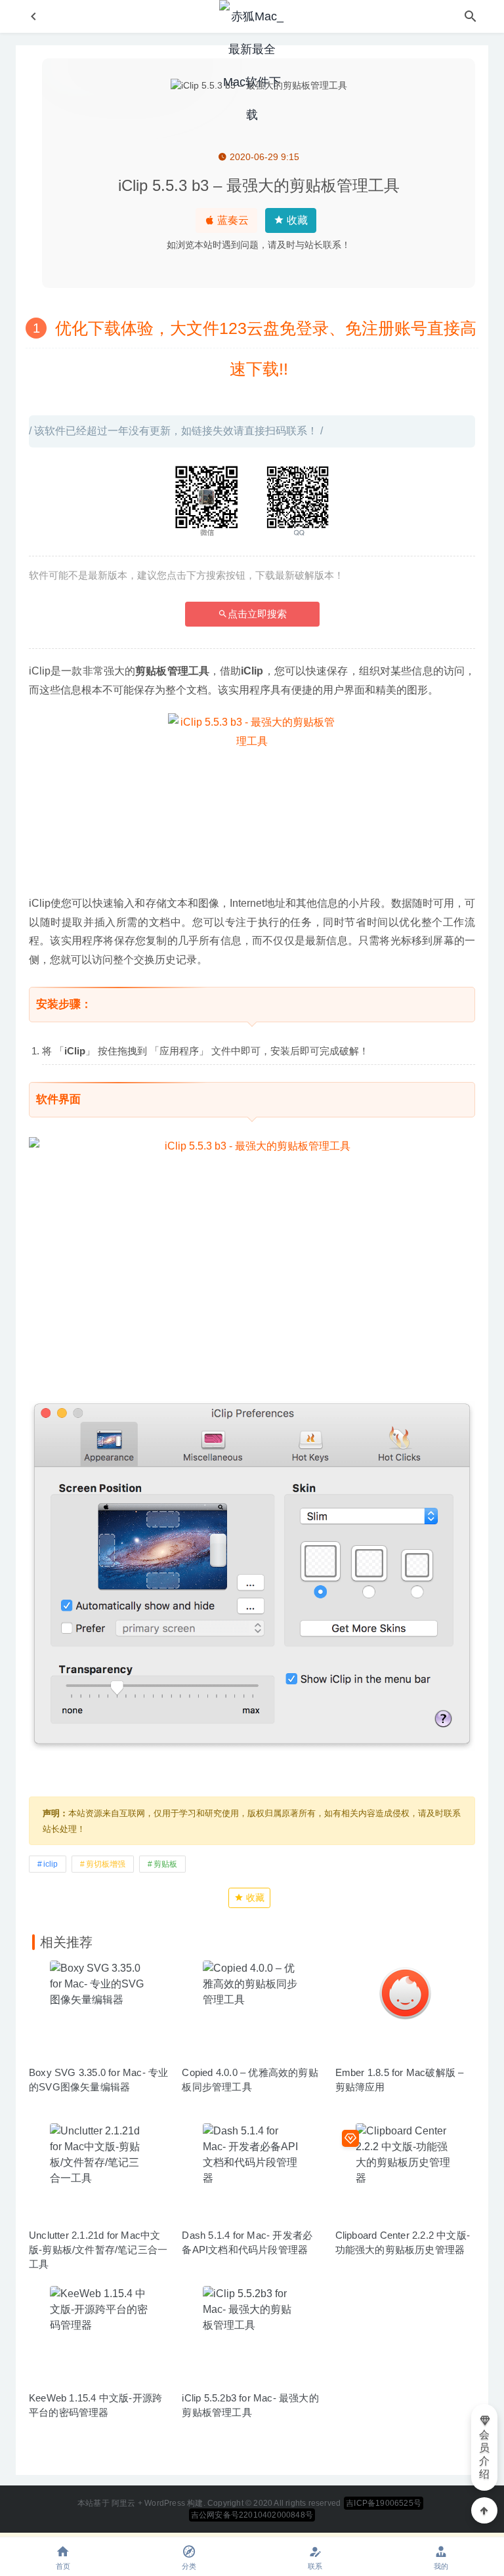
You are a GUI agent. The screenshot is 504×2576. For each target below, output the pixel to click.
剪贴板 (165, 1864)
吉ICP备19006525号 (384, 2503)
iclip (51, 1864)
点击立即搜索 (257, 614)
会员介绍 (484, 2454)
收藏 (296, 220)
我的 (441, 2566)
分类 (189, 2566)
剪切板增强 (106, 1864)
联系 (315, 2566)
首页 (63, 2566)
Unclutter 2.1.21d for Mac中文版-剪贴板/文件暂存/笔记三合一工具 (98, 2250)
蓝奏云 (232, 220)
